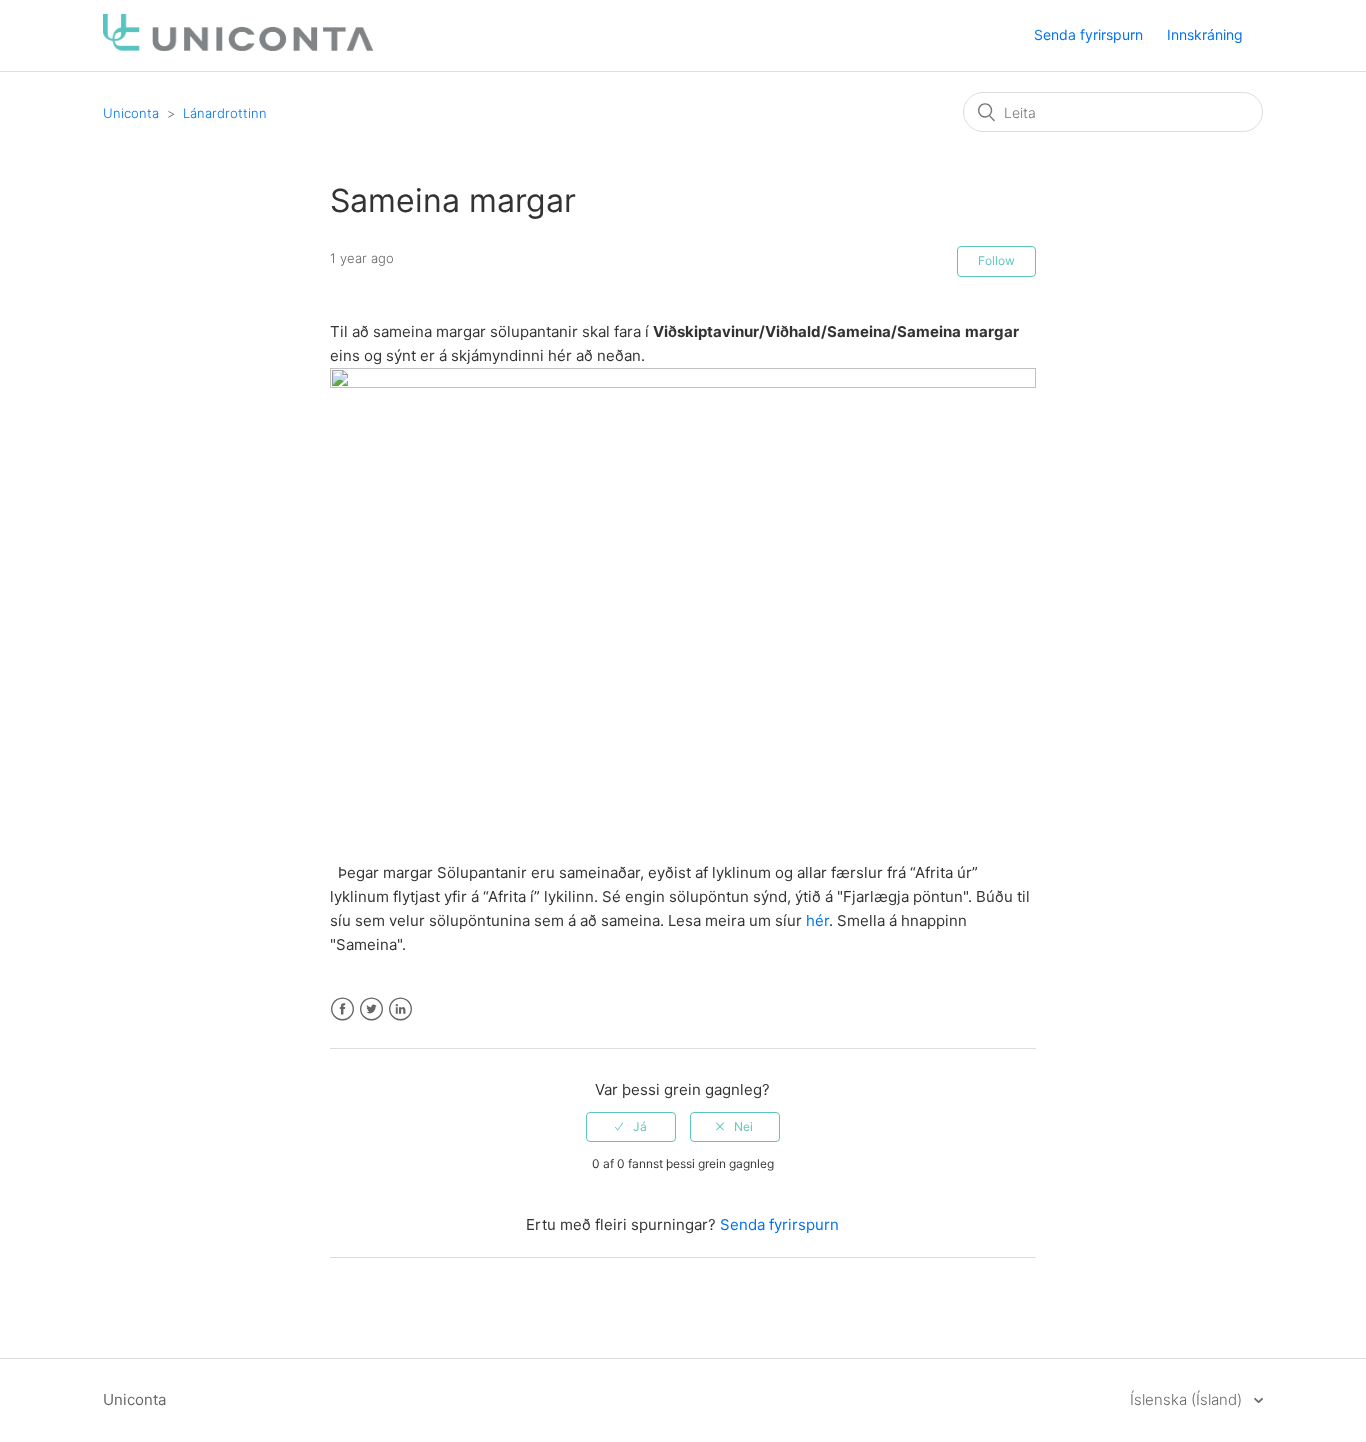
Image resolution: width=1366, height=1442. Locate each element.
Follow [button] (996, 260)
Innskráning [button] (1205, 34)
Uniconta (131, 113)
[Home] (238, 45)
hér (817, 920)
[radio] (631, 1127)
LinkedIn (400, 1009)
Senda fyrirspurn (1088, 34)
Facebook (342, 1009)
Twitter (371, 1009)
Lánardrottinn (225, 113)
